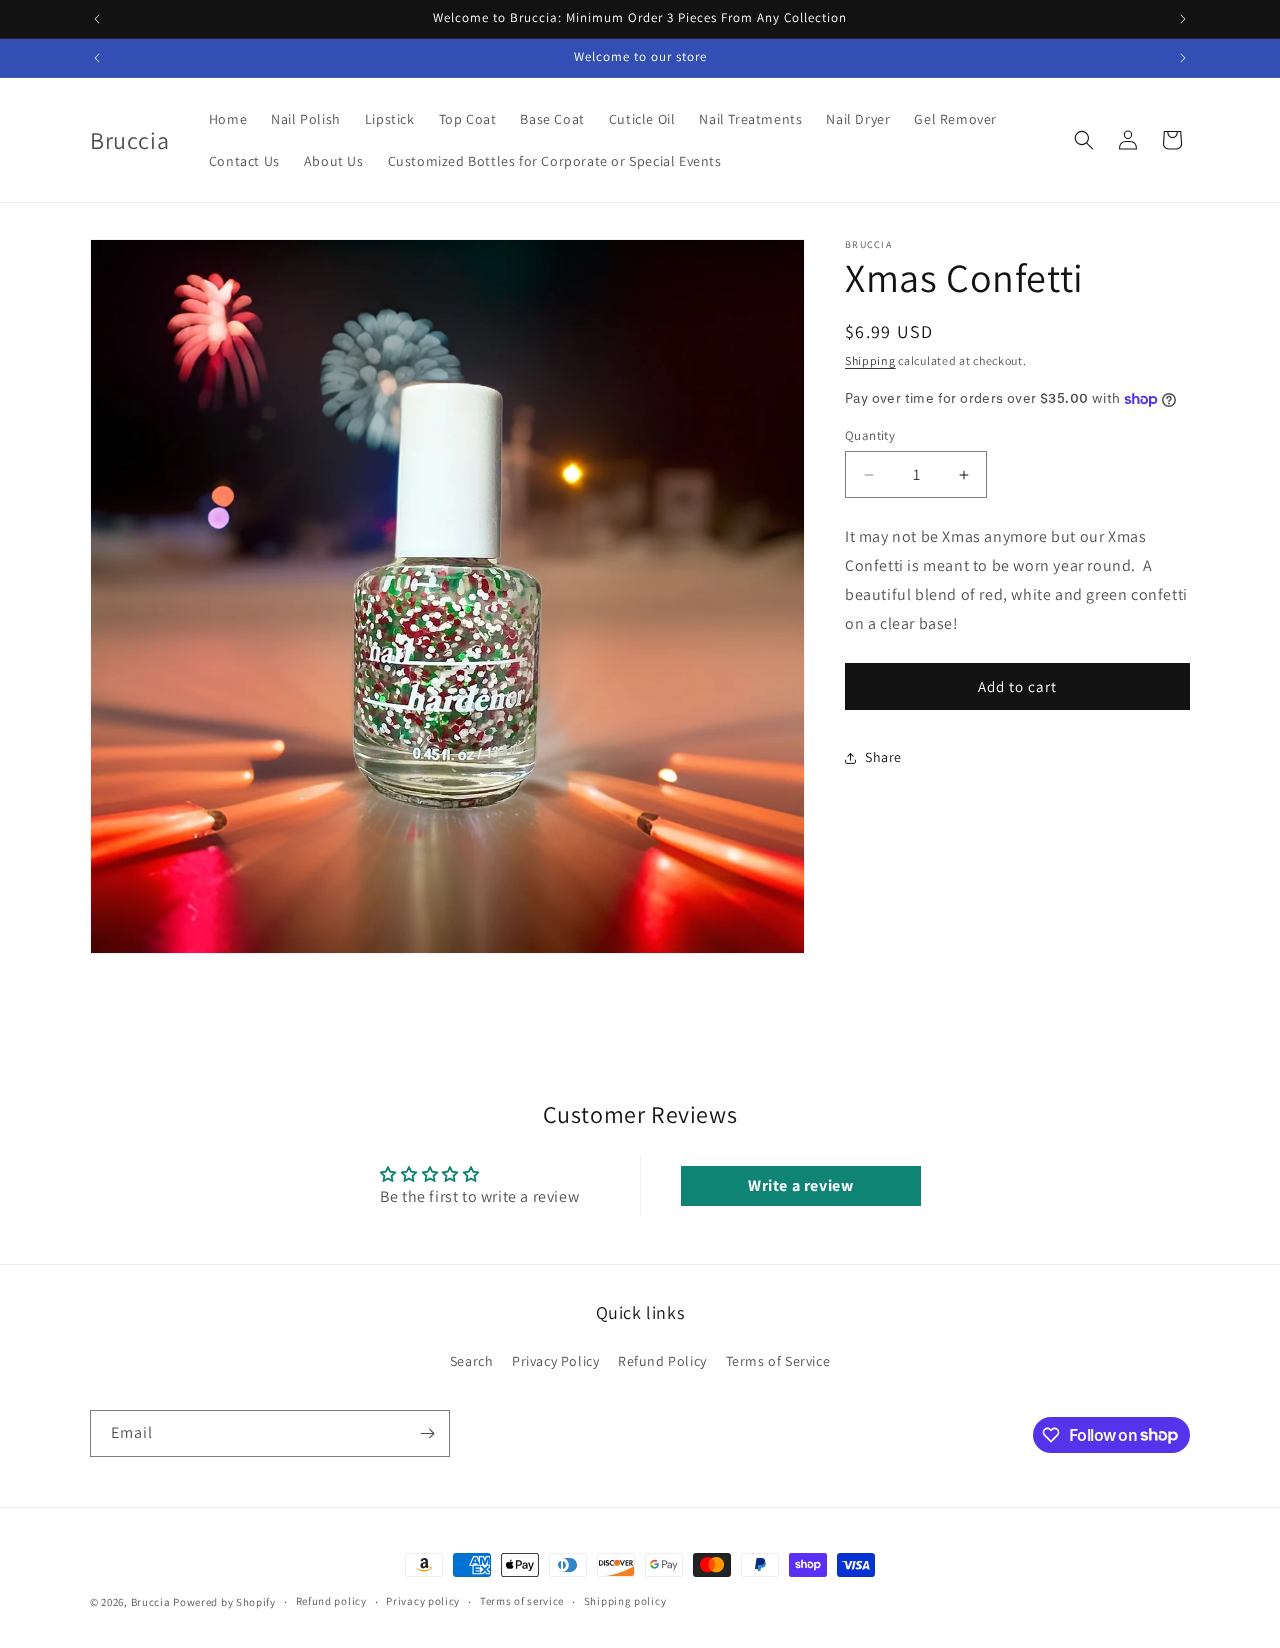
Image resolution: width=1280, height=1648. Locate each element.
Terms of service (522, 1601)
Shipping (870, 360)
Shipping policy (625, 1601)
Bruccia (151, 1602)
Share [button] (883, 757)
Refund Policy (662, 1361)
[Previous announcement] (97, 19)
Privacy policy (423, 1601)
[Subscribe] (427, 1433)
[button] (1084, 140)
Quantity (870, 435)
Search (472, 1361)
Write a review (800, 1185)
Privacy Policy (555, 1361)
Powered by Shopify (224, 1602)
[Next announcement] (1183, 19)
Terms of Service (778, 1361)
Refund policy (331, 1601)
